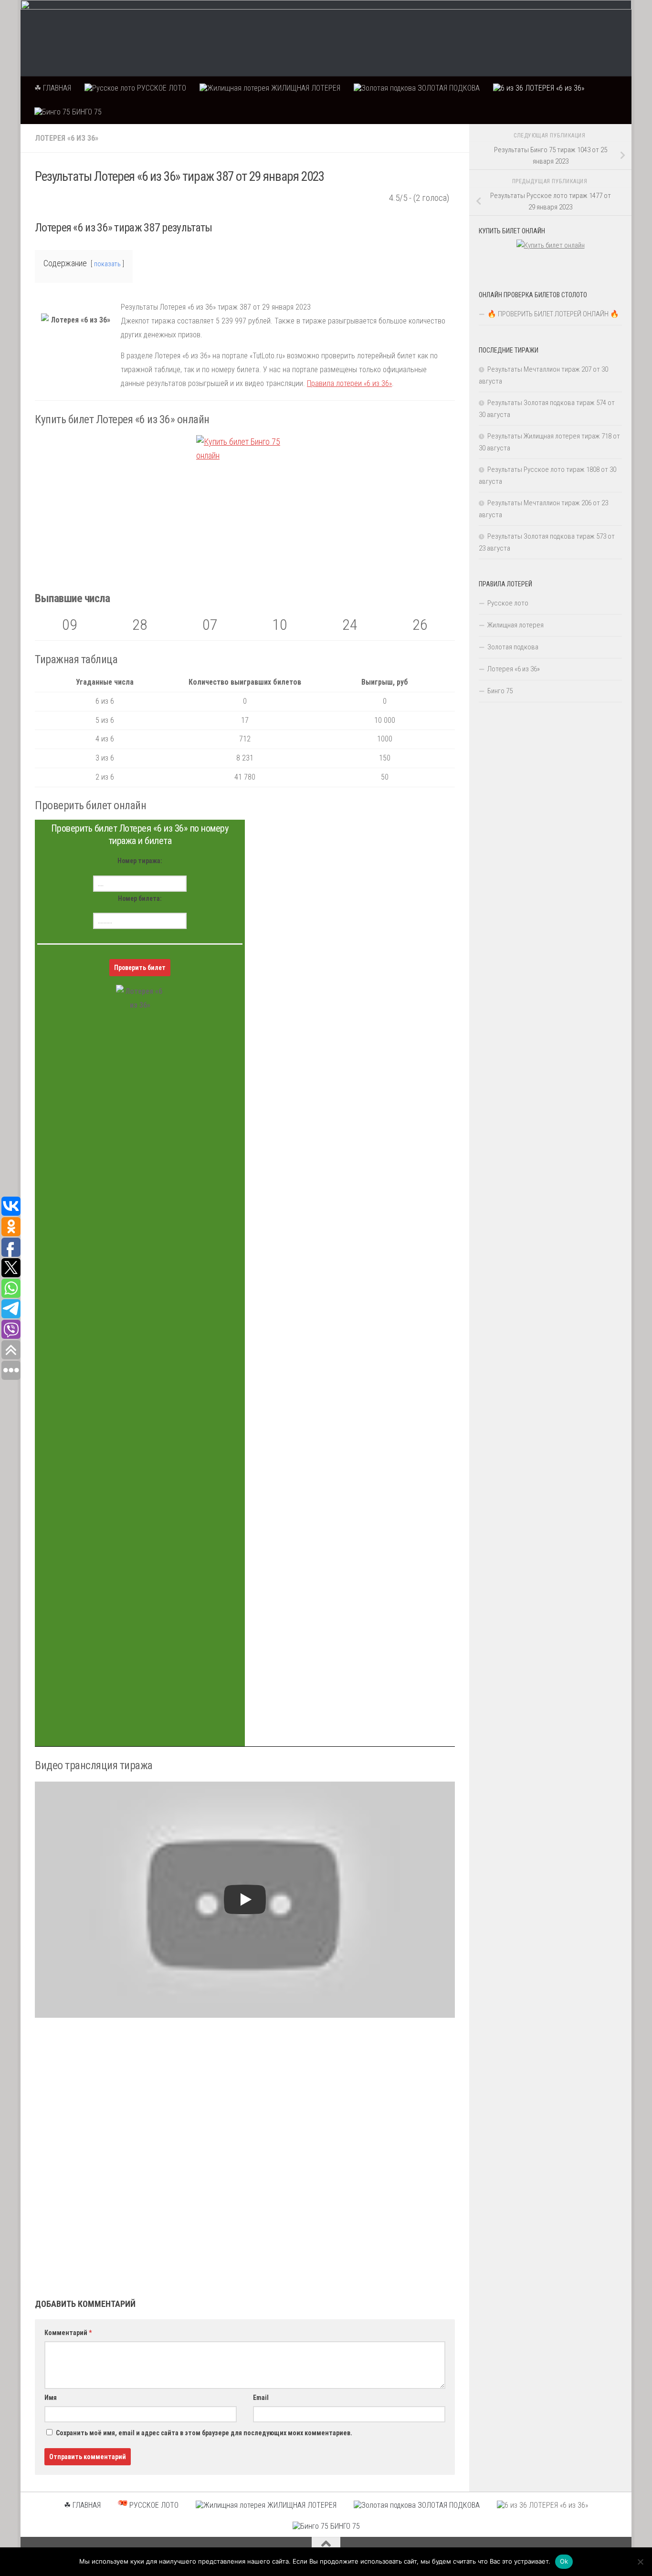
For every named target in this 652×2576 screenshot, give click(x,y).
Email (261, 2398)
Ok (564, 2561)
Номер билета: (140, 898)
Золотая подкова (513, 647)
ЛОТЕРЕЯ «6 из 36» (554, 88)
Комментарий (68, 2333)
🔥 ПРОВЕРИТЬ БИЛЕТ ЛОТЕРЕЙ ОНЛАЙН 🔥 (553, 314)
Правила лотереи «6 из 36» (349, 383)
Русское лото (508, 603)
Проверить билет (140, 968)
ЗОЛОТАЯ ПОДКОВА (448, 88)
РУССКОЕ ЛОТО (161, 88)
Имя (51, 2398)
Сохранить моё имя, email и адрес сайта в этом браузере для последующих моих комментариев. (204, 2433)
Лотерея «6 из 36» (67, 138)
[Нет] (640, 2562)
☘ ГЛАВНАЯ (53, 88)
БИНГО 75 (86, 112)
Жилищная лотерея (515, 625)
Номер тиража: (140, 861)
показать (107, 264)
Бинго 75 (500, 691)
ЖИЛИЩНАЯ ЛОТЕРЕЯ (305, 88)
